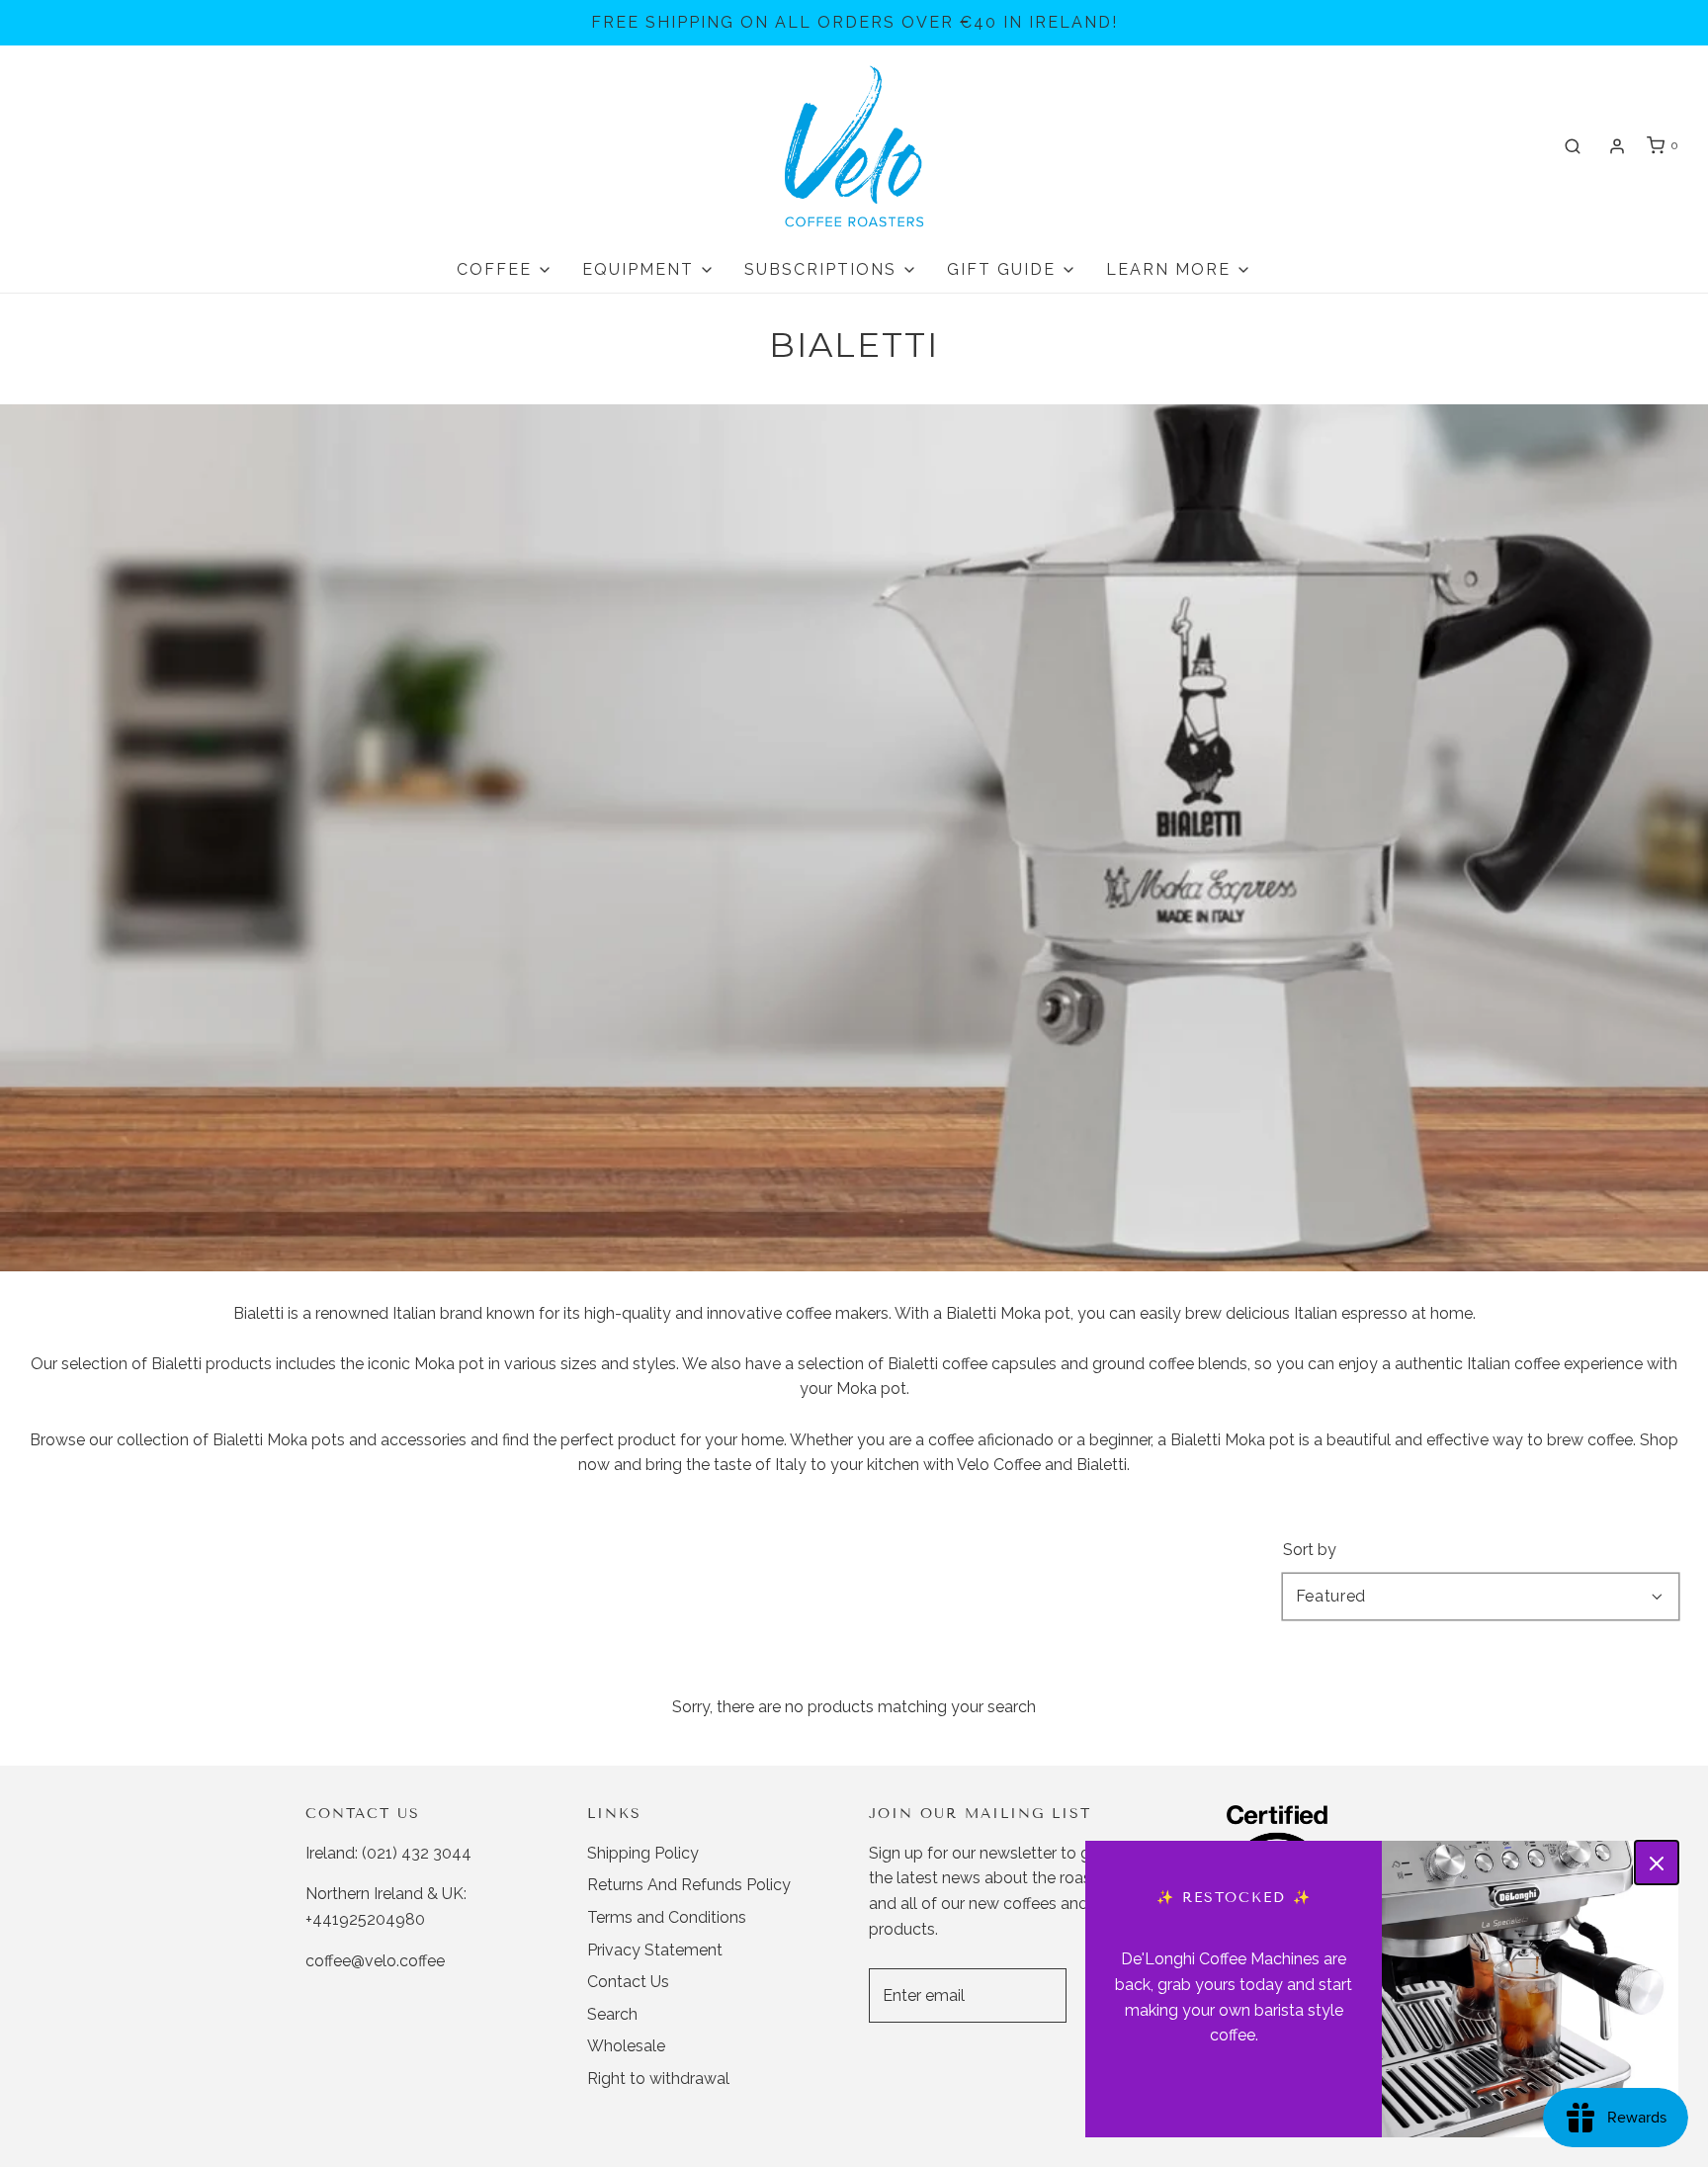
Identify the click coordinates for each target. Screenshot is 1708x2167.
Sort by (1310, 1550)
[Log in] (1617, 146)
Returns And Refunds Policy (689, 1885)
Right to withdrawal (658, 2079)
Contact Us (628, 1982)
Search (612, 2014)
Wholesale (626, 2046)
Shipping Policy (643, 1853)
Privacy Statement (655, 1950)
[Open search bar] (1573, 146)
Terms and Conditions (667, 1917)
